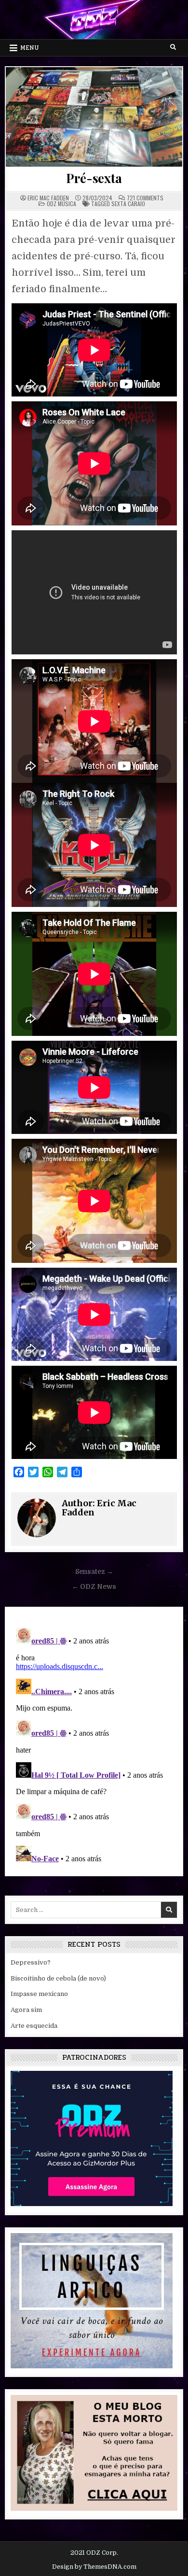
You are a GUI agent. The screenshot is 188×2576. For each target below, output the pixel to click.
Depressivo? (31, 1962)
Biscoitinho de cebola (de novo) (58, 1978)
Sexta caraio (128, 204)
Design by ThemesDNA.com (94, 2567)
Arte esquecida (34, 2026)
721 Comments (145, 198)
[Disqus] (94, 1745)
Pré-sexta (94, 178)
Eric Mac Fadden (48, 198)
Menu (30, 48)
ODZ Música (61, 204)
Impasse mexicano (39, 1994)
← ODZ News (94, 1587)
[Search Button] (173, 47)
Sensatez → (94, 1572)
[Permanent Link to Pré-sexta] (94, 117)
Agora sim (26, 2010)
